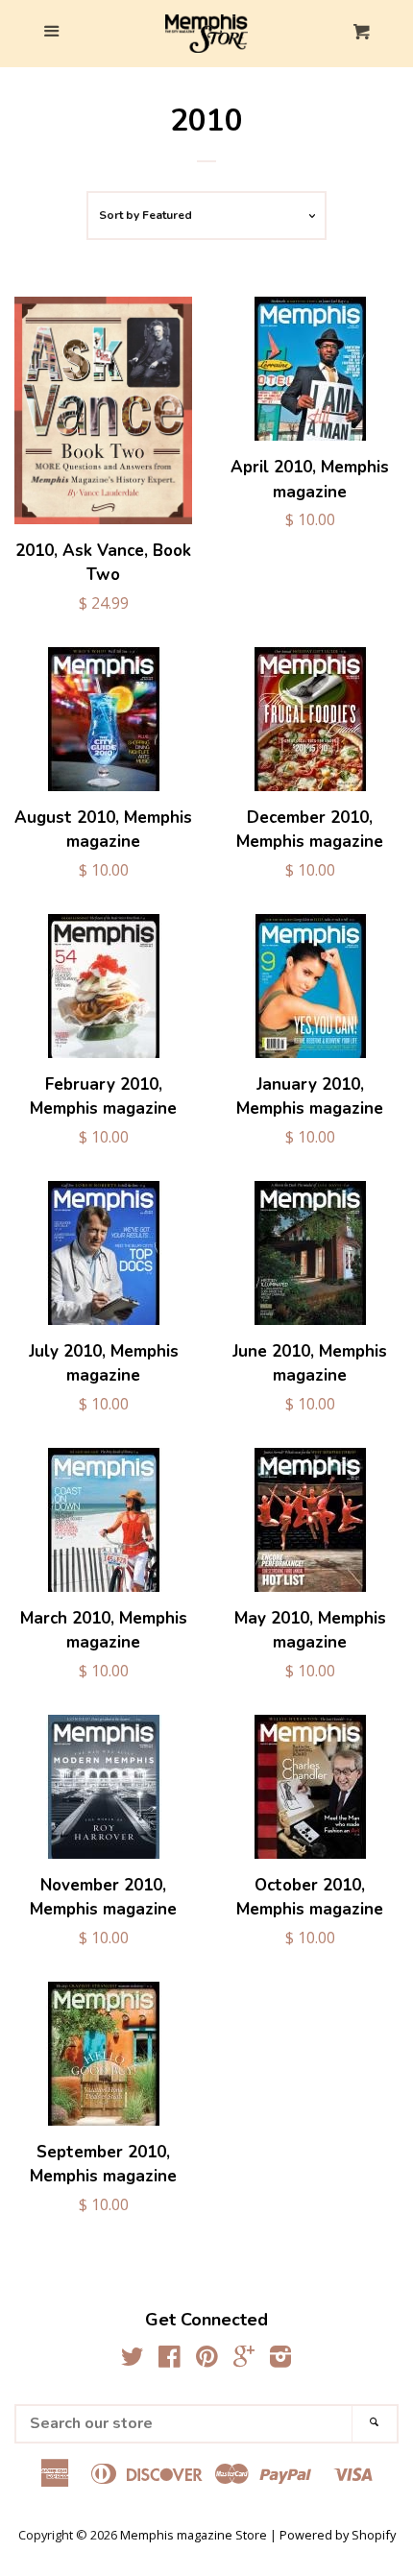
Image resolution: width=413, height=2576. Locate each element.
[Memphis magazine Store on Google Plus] (244, 2360)
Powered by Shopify (338, 2535)
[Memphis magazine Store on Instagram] (280, 2360)
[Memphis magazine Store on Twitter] (133, 2360)
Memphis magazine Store (194, 2535)
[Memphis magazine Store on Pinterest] (207, 2360)
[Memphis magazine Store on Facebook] (170, 2360)
